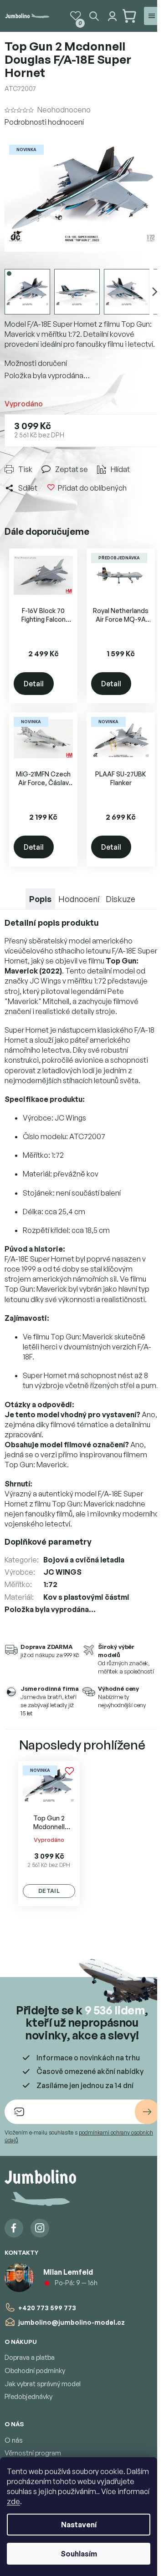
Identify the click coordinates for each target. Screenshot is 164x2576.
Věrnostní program (33, 2453)
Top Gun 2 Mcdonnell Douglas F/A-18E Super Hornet (49, 1823)
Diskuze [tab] (120, 899)
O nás (14, 2440)
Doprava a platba (30, 2357)
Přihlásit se (147, 2112)
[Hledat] (94, 16)
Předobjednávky (28, 2396)
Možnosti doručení (36, 363)
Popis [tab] (40, 899)
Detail (34, 684)
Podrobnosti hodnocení (44, 122)
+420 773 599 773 (47, 2308)
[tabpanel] (49, 1833)
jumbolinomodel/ (40, 2228)
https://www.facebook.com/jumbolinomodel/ (14, 2228)
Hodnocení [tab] (79, 899)
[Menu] (152, 16)
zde (13, 2501)
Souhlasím (79, 2554)
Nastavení (79, 2525)
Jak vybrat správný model (43, 2384)
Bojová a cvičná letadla (84, 1560)
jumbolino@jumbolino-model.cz (72, 2322)
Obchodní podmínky (35, 2371)
